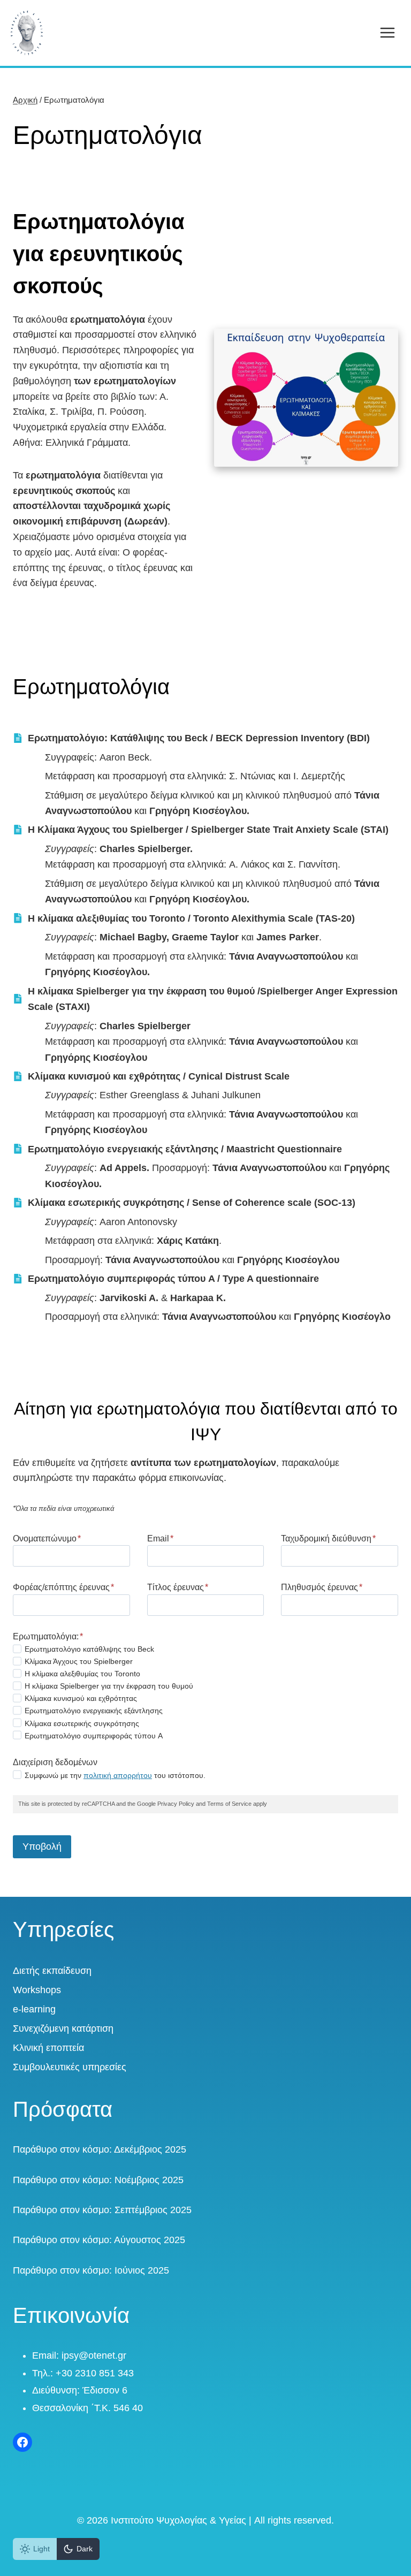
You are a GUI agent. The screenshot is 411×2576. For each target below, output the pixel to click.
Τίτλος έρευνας (178, 1587)
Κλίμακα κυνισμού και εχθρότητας (81, 1698)
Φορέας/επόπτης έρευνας (63, 1587)
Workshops (37, 1990)
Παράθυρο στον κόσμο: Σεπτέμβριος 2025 (102, 2210)
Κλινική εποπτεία (48, 2048)
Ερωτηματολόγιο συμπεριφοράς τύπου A (94, 1736)
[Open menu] (387, 33)
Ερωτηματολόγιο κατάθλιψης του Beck (89, 1649)
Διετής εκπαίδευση (52, 1971)
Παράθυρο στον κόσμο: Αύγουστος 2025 (99, 2240)
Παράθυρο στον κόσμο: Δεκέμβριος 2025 (100, 2149)
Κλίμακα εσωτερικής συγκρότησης (82, 1723)
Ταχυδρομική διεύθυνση (328, 1538)
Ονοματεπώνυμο (47, 1538)
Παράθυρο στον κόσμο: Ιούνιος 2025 (91, 2270)
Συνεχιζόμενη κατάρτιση (63, 2028)
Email (160, 1538)
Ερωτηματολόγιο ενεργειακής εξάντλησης (94, 1711)
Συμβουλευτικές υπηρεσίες (70, 2067)
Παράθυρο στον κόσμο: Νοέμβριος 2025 (98, 2180)
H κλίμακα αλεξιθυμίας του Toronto (82, 1674)
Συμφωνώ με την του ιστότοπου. (115, 1775)
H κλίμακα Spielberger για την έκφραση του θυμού (109, 1686)
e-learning (34, 2009)
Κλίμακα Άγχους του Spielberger (79, 1661)
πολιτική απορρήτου (118, 1775)
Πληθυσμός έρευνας (322, 1587)
